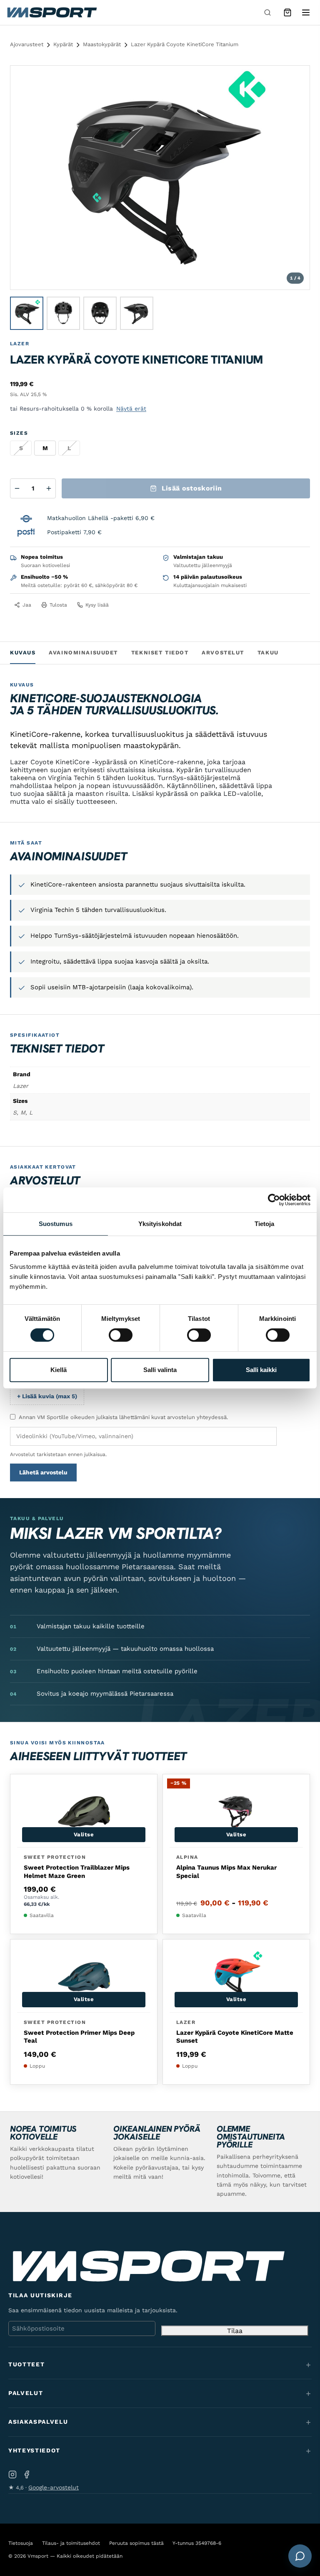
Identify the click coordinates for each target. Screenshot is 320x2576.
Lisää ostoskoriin (192, 488)
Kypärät (63, 44)
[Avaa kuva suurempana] (296, 79)
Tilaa (235, 2331)
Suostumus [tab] (56, 1224)
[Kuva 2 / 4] (63, 313)
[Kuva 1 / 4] (27, 313)
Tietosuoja (21, 2543)
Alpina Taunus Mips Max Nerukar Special (226, 1872)
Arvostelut (223, 653)
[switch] (121, 1335)
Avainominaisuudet (83, 653)
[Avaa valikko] (306, 12)
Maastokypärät (102, 44)
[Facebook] (27, 2474)
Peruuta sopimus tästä (136, 2543)
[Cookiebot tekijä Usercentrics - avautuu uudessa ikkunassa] (274, 1200)
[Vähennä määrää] (17, 488)
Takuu (268, 653)
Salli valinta (160, 1370)
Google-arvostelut (54, 2487)
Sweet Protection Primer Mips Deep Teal (79, 2037)
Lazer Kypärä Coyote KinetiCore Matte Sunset (235, 2037)
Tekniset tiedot (160, 653)
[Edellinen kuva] (25, 178)
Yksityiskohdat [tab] (160, 1224)
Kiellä (59, 1370)
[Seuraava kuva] (295, 178)
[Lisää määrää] (49, 488)
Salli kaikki (261, 1370)
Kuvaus (23, 653)
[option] (45, 448)
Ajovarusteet (27, 44)
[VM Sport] (52, 12)
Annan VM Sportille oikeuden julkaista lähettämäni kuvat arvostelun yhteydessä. (123, 1417)
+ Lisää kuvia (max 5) (47, 1396)
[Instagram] (12, 2474)
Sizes (19, 433)
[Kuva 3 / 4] (100, 313)
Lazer (20, 344)
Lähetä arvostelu (43, 1472)
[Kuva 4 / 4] (137, 313)
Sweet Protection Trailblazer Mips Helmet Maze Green (77, 1872)
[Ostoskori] (287, 12)
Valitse (84, 1834)
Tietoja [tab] (265, 1224)
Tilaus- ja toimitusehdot (71, 2543)
